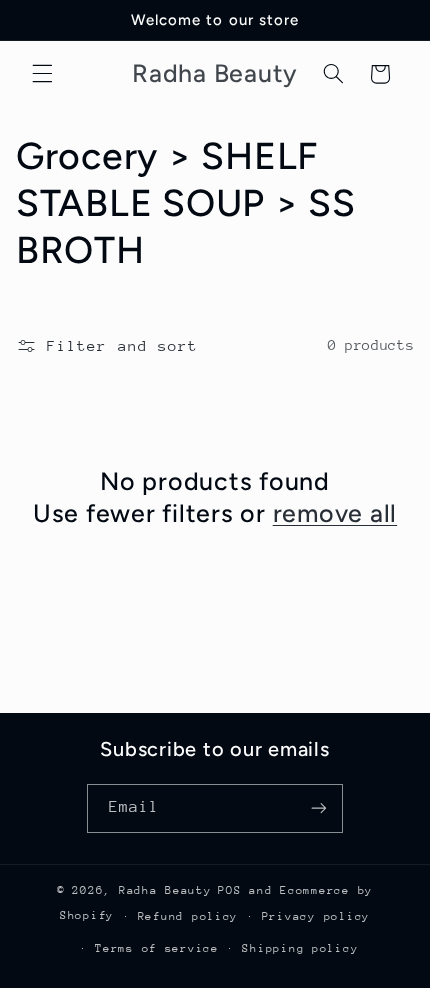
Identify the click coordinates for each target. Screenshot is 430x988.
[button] (42, 74)
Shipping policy (300, 948)
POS (229, 890)
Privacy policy (316, 916)
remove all (335, 513)
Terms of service (157, 948)
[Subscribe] (319, 808)
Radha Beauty (165, 890)
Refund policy (188, 916)
